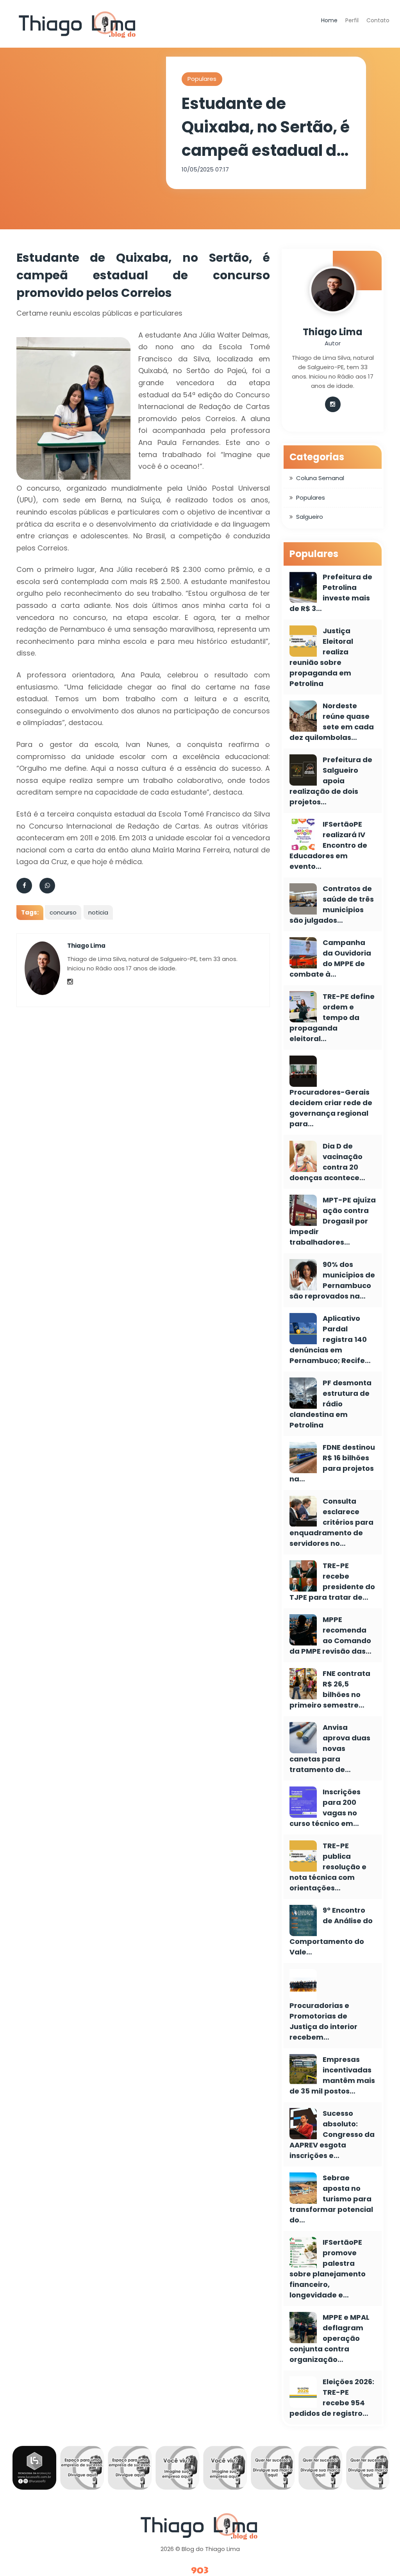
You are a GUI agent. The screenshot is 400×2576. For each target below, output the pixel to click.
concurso (63, 912)
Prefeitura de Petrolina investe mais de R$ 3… (331, 593)
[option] (46, 2470)
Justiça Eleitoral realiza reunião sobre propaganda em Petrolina (321, 657)
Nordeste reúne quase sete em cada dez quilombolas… (332, 722)
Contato (378, 20)
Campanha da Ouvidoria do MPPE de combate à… (330, 958)
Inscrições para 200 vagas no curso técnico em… (325, 1808)
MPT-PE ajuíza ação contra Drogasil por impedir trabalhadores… (333, 1221)
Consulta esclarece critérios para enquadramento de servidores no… (331, 1522)
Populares (202, 79)
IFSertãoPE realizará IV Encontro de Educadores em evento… (328, 845)
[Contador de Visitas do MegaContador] (200, 2571)
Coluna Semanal (320, 478)
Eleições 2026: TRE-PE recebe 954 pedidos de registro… (332, 2397)
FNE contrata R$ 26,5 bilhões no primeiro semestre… (330, 1689)
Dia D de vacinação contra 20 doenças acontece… (327, 1162)
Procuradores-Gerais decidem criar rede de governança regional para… (331, 1108)
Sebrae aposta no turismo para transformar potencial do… (331, 2199)
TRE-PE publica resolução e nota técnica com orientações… (328, 1867)
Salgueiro (310, 517)
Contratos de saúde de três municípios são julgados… (332, 904)
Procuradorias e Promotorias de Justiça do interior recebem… (323, 2021)
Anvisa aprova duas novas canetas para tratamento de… (330, 1748)
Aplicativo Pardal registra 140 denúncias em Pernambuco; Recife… (330, 1339)
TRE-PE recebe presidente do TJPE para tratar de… (332, 1581)
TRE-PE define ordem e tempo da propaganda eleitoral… (332, 1017)
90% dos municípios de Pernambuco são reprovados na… (332, 1280)
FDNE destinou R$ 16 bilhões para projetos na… (332, 1463)
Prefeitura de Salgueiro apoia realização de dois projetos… (331, 781)
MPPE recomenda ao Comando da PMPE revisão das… (330, 1635)
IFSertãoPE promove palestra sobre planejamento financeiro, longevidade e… (328, 2269)
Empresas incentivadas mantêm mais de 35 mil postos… (332, 2075)
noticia (98, 912)
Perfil (352, 20)
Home (329, 20)
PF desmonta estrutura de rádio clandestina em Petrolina (330, 1404)
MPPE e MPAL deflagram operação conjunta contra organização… (329, 2338)
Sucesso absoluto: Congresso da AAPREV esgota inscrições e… (332, 2134)
